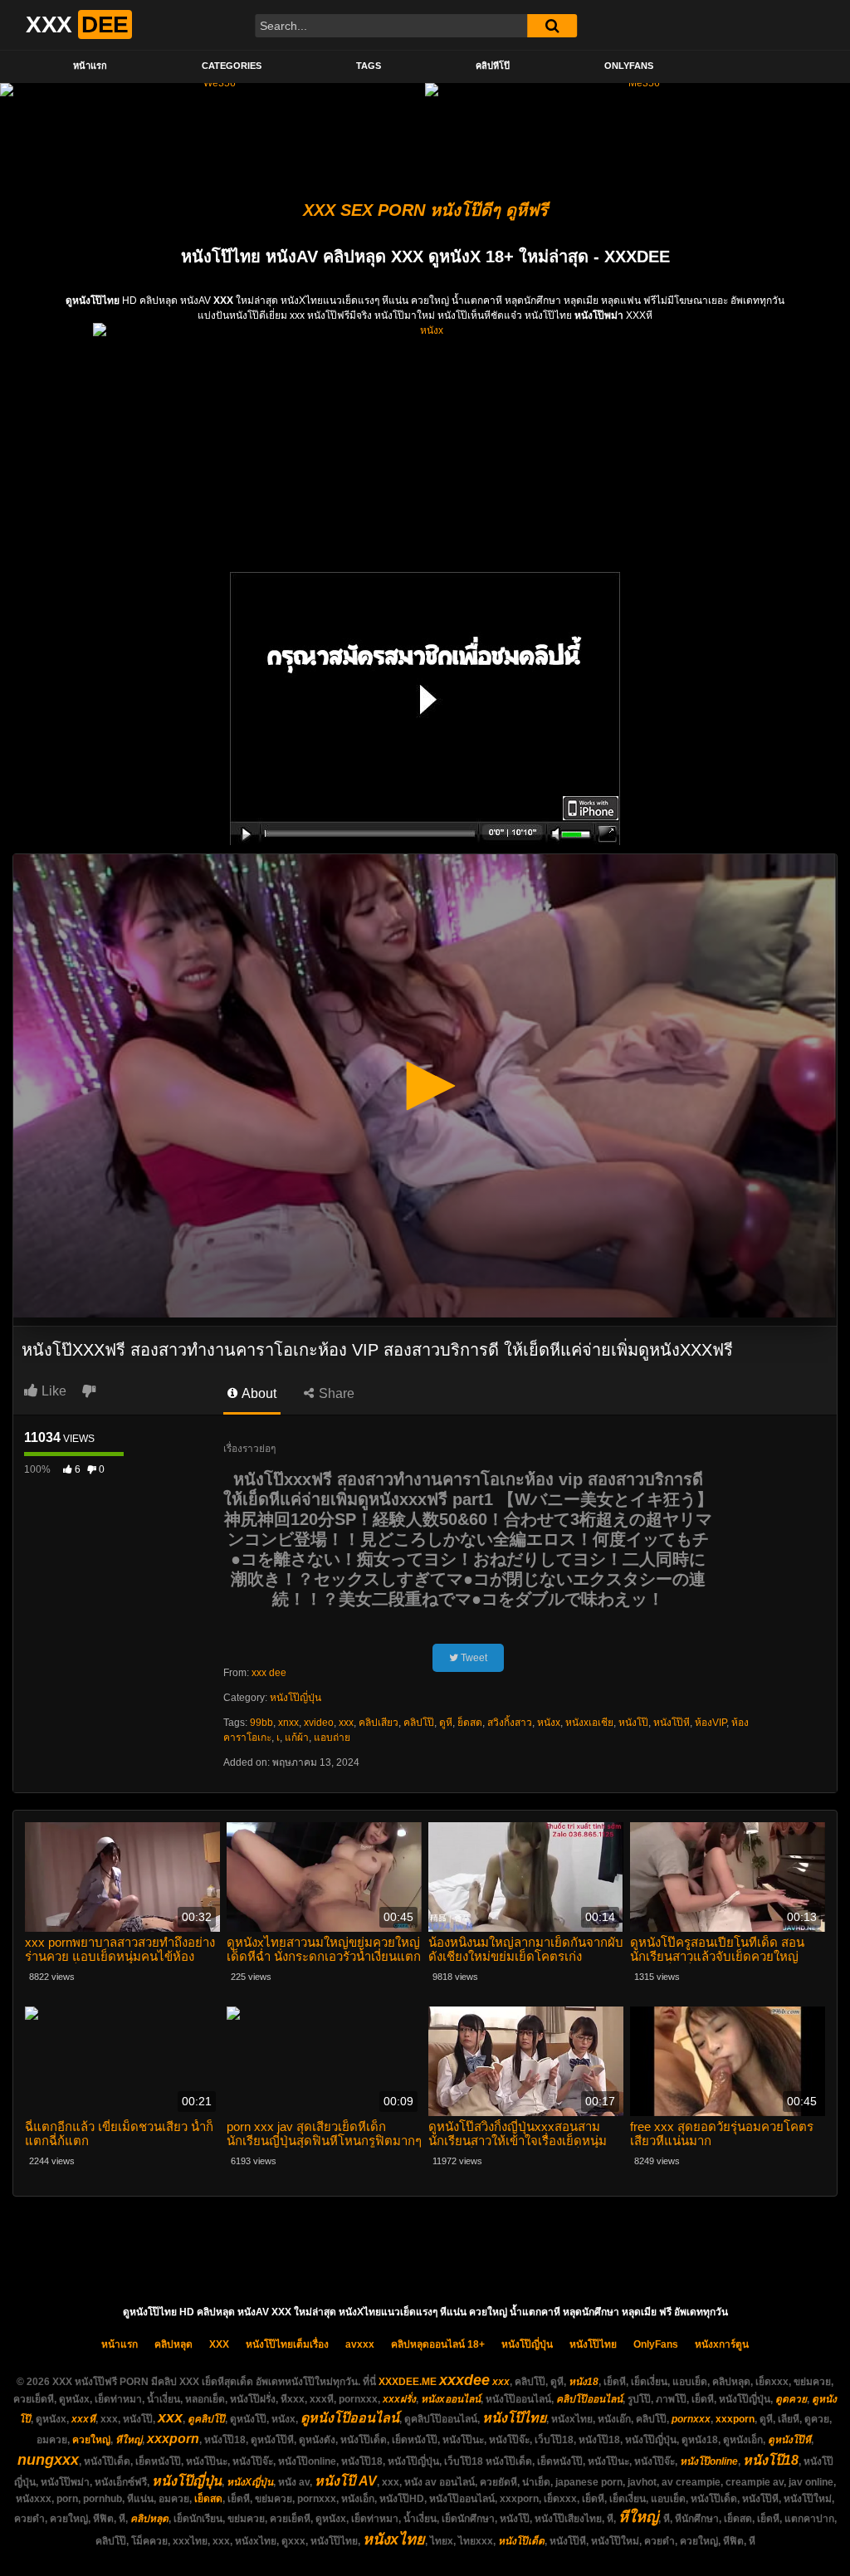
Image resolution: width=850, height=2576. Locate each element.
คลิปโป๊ (419, 1723)
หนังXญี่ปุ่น (250, 2482)
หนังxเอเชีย (589, 1723)
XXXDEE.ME (408, 2382)
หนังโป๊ (633, 1723)
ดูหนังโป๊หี (789, 2440)
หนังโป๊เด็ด (521, 2541)
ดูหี (446, 1723)
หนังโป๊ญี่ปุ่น (296, 1698)
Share (335, 1393)
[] (552, 26)
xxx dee (269, 1673)
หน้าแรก (90, 66)
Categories (232, 66)
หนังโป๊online (709, 2461)
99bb (261, 1723)
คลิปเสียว (379, 1723)
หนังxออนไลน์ (451, 2399)
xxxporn (735, 2419)
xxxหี (83, 2419)
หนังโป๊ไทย (593, 2344)
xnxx (288, 1723)
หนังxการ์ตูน (722, 2344)
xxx (346, 1723)
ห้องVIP (711, 1723)
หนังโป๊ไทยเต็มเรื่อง (287, 2344)
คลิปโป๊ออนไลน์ (589, 2399)
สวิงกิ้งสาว (510, 1723)
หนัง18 (584, 2382)
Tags (369, 66)
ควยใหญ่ (91, 2440)
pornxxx (691, 2419)
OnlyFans (629, 66)
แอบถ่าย (332, 1738)
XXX (219, 2344)
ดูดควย (791, 2399)
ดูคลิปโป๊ (206, 2419)
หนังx (549, 1723)
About (258, 1393)
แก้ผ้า (297, 1738)
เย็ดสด (208, 2499)
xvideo (319, 1723)
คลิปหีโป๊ (493, 66)
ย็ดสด (470, 1723)
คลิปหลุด (173, 2344)
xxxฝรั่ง (399, 2399)
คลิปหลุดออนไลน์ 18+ (438, 2344)
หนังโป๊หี (672, 1723)
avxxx (360, 2344)
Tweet (473, 1658)
